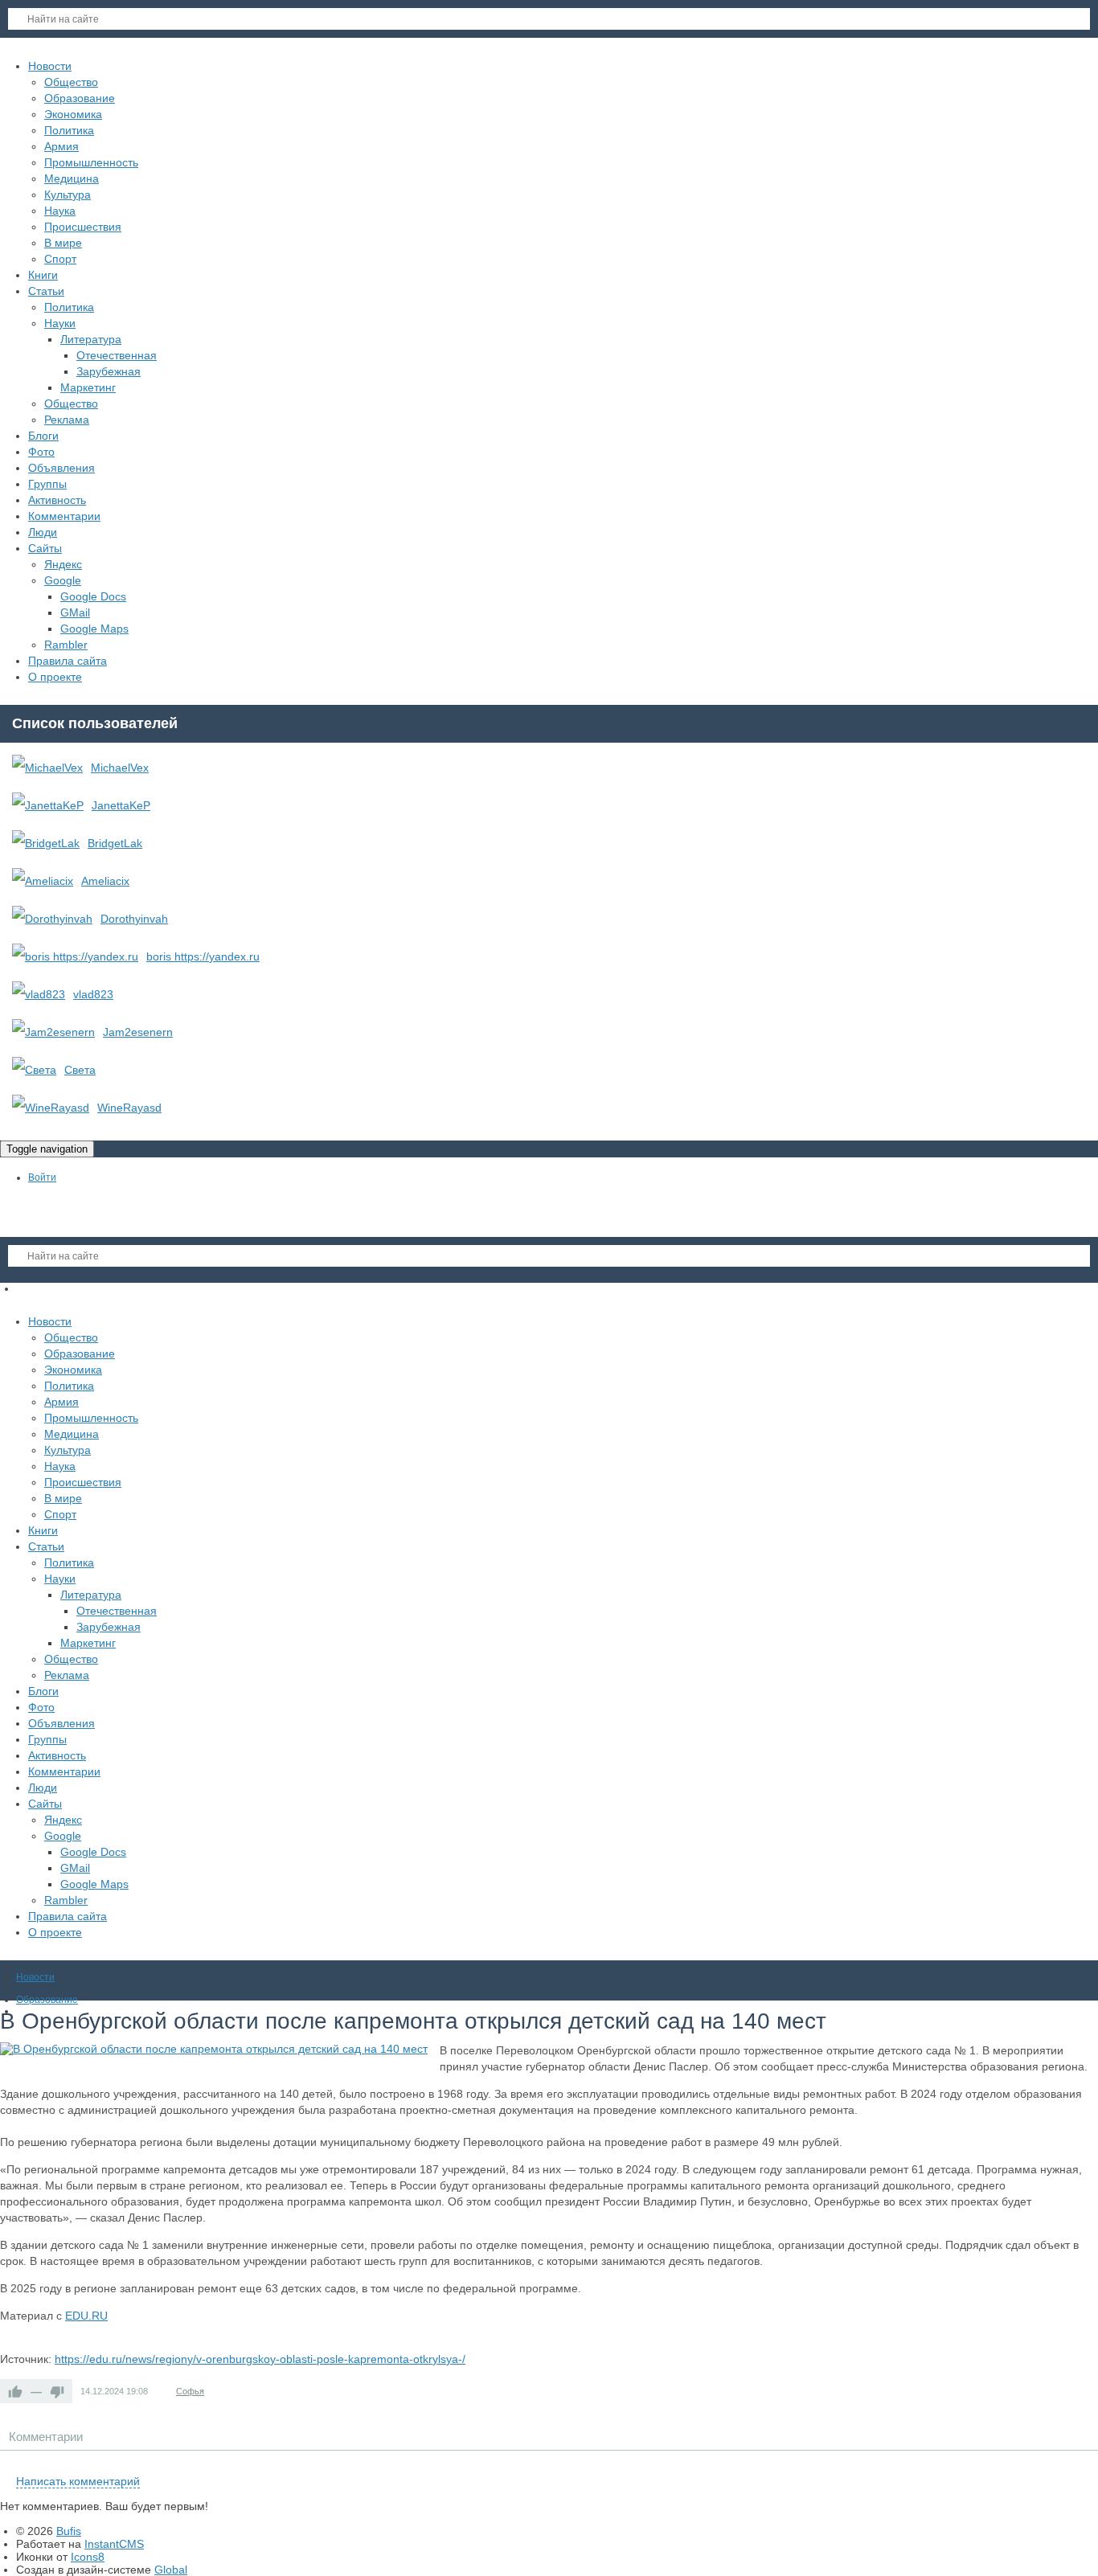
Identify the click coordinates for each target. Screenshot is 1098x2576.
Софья (190, 2391)
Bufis (69, 2531)
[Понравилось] (15, 2391)
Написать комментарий (78, 2481)
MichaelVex (120, 768)
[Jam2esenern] (53, 1032)
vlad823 (93, 994)
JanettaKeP (121, 805)
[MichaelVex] (47, 768)
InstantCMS (114, 2544)
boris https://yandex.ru (203, 956)
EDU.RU (86, 2316)
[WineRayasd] (51, 1108)
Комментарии (46, 2437)
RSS (1092, 2463)
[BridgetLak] (46, 843)
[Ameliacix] (43, 881)
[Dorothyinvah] (52, 919)
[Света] (34, 1070)
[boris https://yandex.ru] (75, 956)
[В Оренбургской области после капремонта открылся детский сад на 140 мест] (214, 2049)
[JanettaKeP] (48, 805)
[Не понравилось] (57, 2391)
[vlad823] (39, 994)
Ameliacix (105, 881)
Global (171, 2570)
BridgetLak (115, 843)
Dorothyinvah (134, 919)
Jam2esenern (138, 1032)
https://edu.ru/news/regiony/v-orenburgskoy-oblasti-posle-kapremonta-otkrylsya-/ (260, 2359)
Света (80, 1070)
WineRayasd (129, 1108)
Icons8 (88, 2557)
